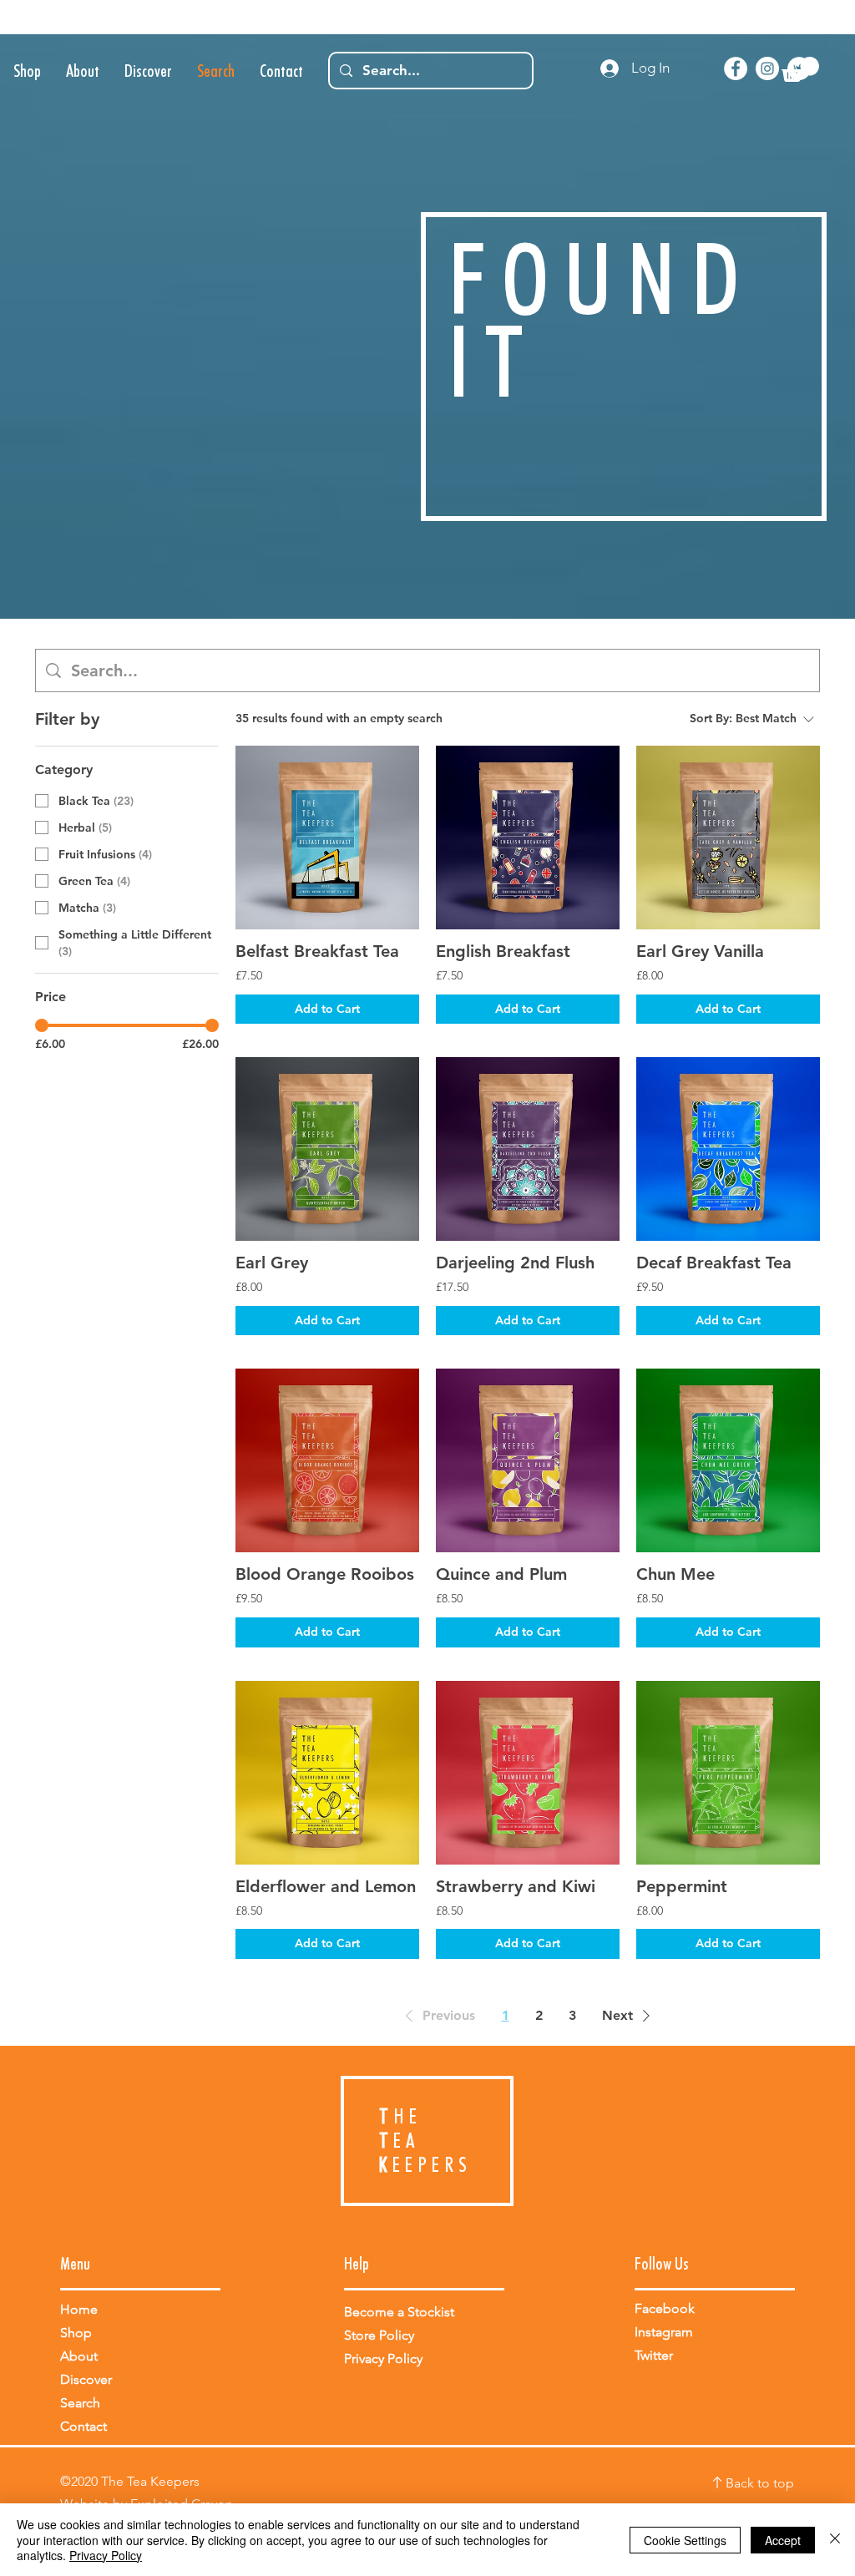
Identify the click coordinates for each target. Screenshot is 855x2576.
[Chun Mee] (728, 1460)
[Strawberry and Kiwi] (528, 1773)
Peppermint (682, 1886)
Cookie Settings (685, 2540)
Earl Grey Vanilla (700, 951)
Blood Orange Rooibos (325, 1574)
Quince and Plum (501, 1574)
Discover (86, 2379)
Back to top (760, 2483)
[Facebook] (736, 68)
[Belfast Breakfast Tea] (327, 838)
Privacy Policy (106, 2555)
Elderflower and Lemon (326, 1886)
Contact (83, 2426)
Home (79, 2309)
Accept (783, 2540)
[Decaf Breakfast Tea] (728, 1149)
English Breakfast (503, 951)
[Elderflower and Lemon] (327, 1773)
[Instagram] (767, 68)
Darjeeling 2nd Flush (515, 1263)
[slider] (42, 1025)
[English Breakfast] (528, 838)
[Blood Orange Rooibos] (327, 1460)
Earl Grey (272, 1263)
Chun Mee (675, 1574)
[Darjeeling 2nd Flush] (528, 1149)
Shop (76, 2333)
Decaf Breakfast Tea (714, 1263)
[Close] (835, 2540)
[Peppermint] (728, 1773)
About (79, 2356)
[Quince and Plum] (528, 1460)
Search (80, 2403)
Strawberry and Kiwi (516, 1886)
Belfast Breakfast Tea (317, 951)
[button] (800, 69)
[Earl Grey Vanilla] (728, 838)
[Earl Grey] (327, 1149)
